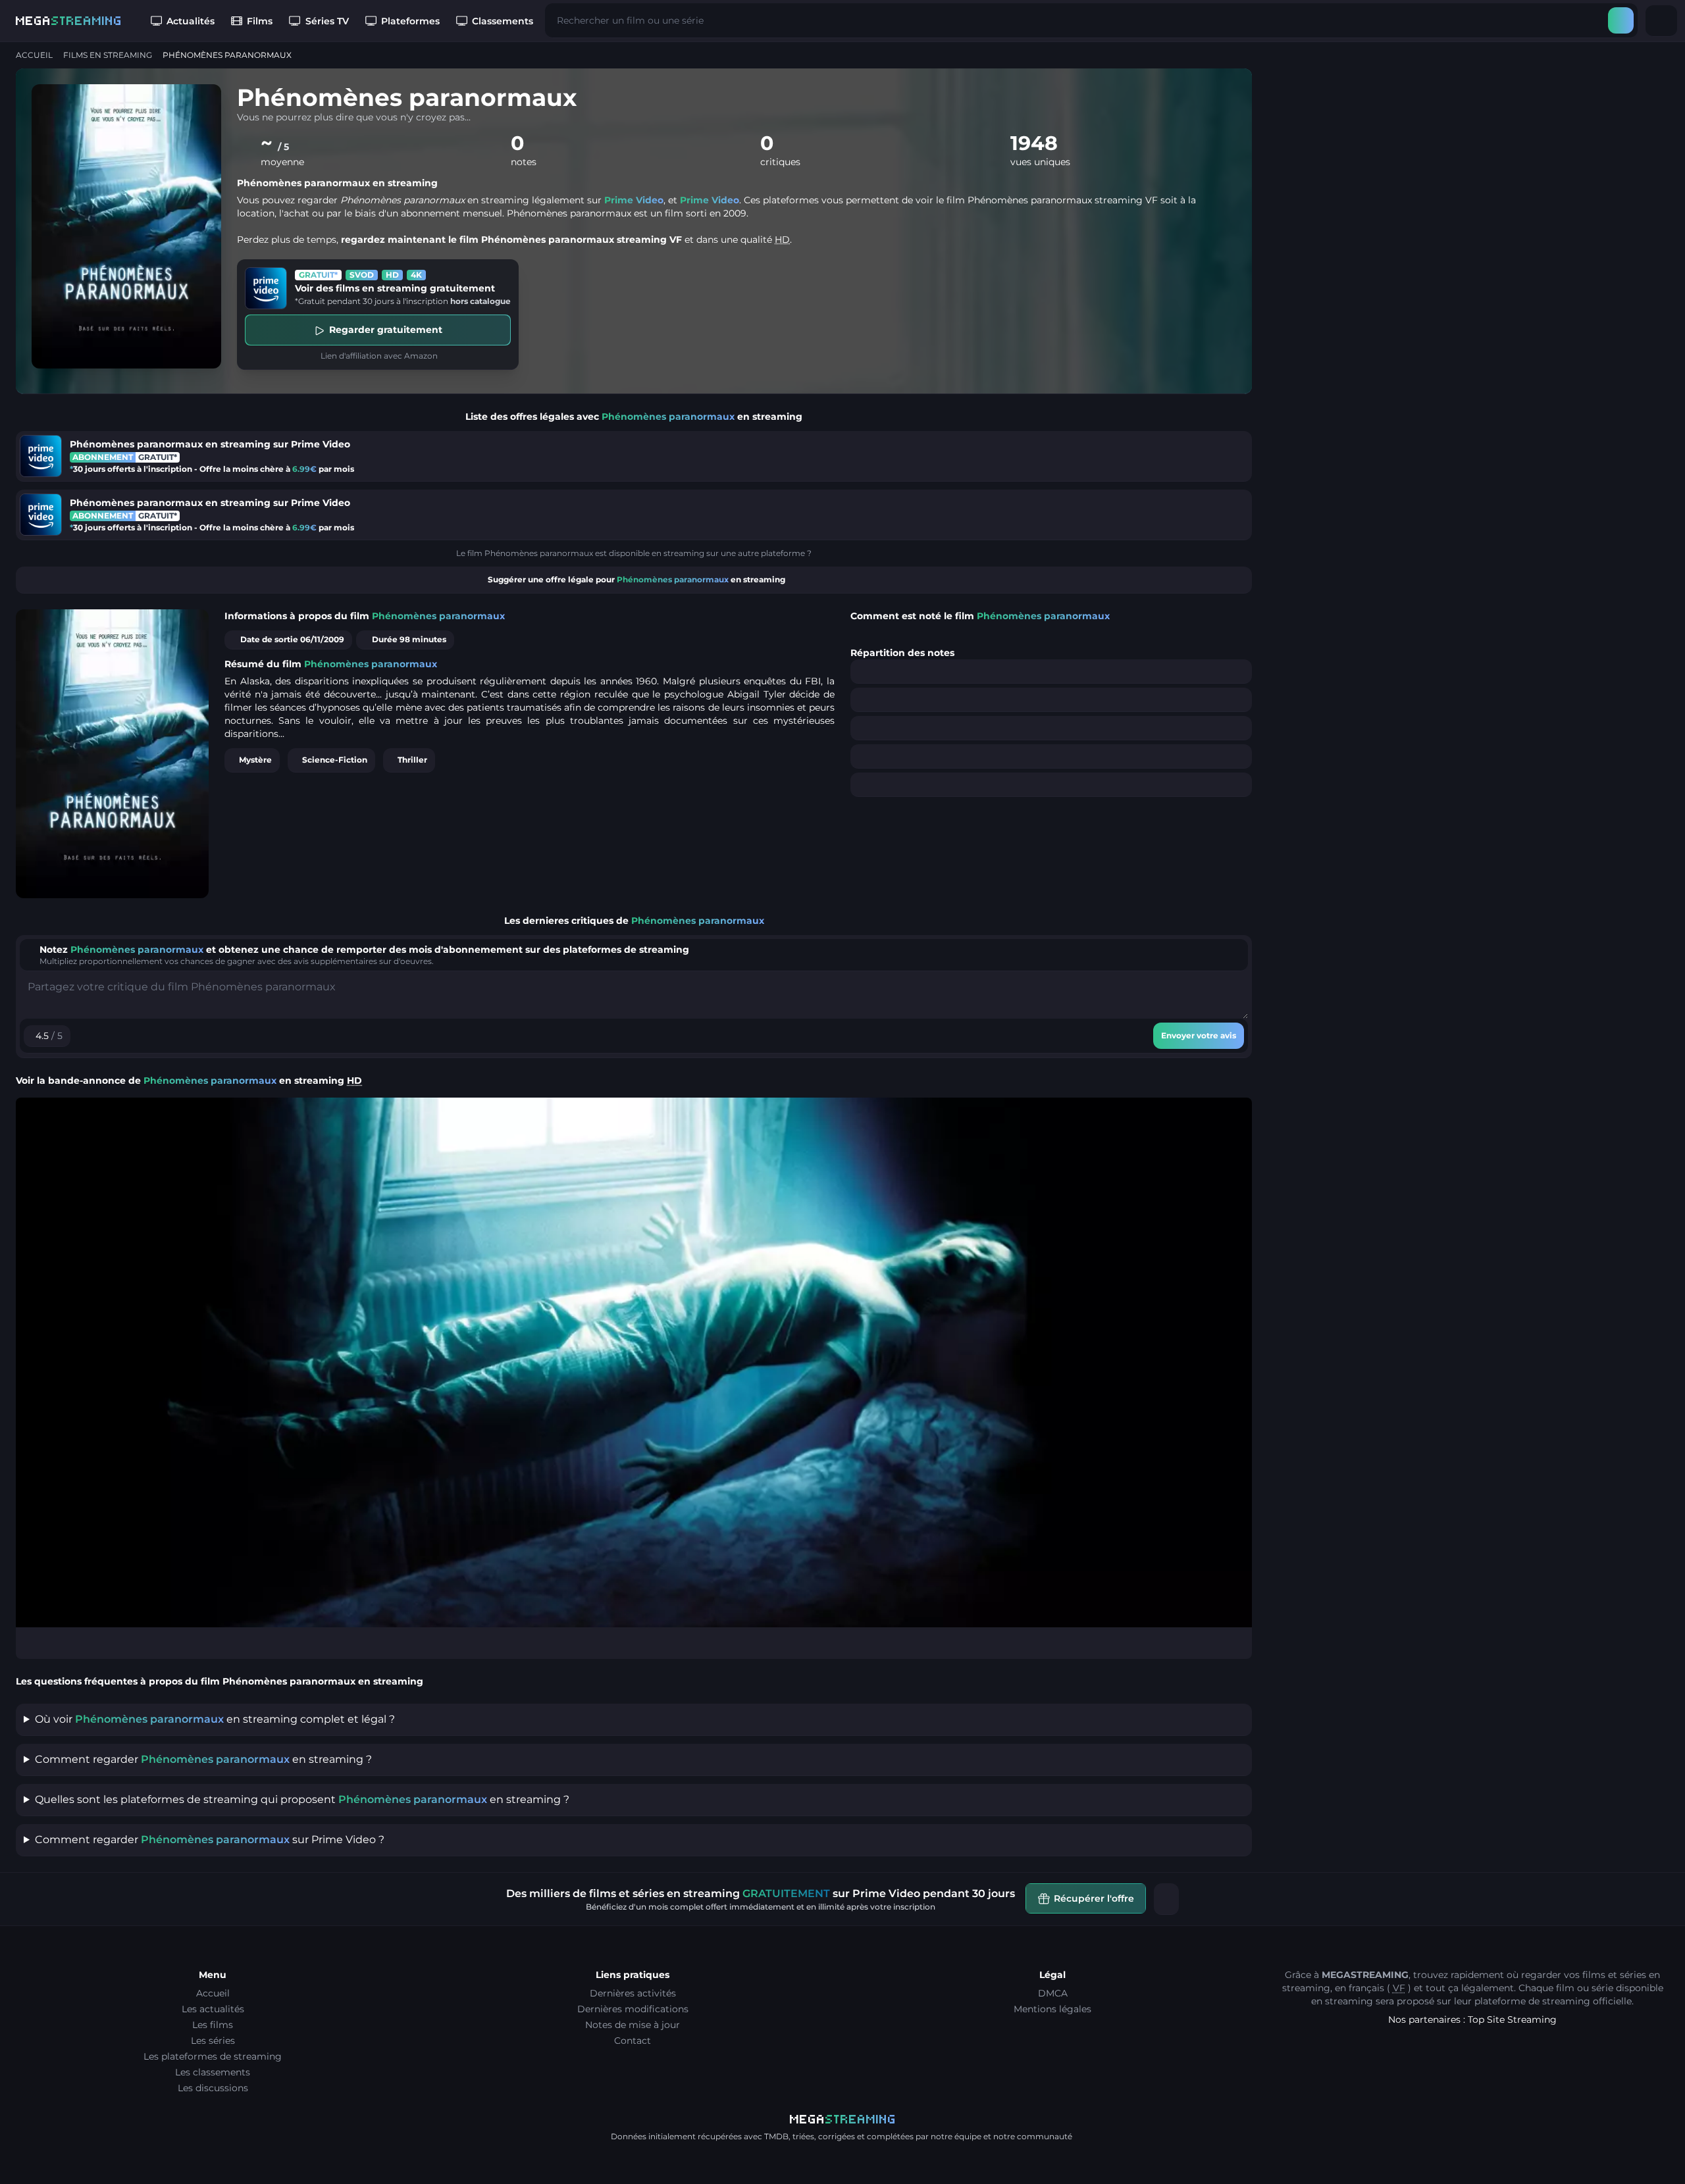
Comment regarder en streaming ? (203, 1759)
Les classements (213, 2072)
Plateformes (410, 21)
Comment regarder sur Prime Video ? (210, 1840)
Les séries (213, 2041)
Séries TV (327, 21)
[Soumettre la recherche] (1621, 20)
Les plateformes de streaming (213, 2056)
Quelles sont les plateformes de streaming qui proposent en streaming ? (302, 1799)
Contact (633, 2041)
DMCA (1053, 1993)
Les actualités (213, 2009)
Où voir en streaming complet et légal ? (215, 1719)
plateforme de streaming (1532, 2001)
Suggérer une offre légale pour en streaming (636, 579)
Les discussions (213, 2088)
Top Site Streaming (1512, 2019)
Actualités (191, 21)
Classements (503, 21)
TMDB (776, 2136)
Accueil (34, 55)
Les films (213, 2025)
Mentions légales (1052, 2009)
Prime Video (634, 200)
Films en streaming (108, 55)
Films (260, 21)
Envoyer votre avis (1199, 1035)
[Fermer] (1166, 1899)
